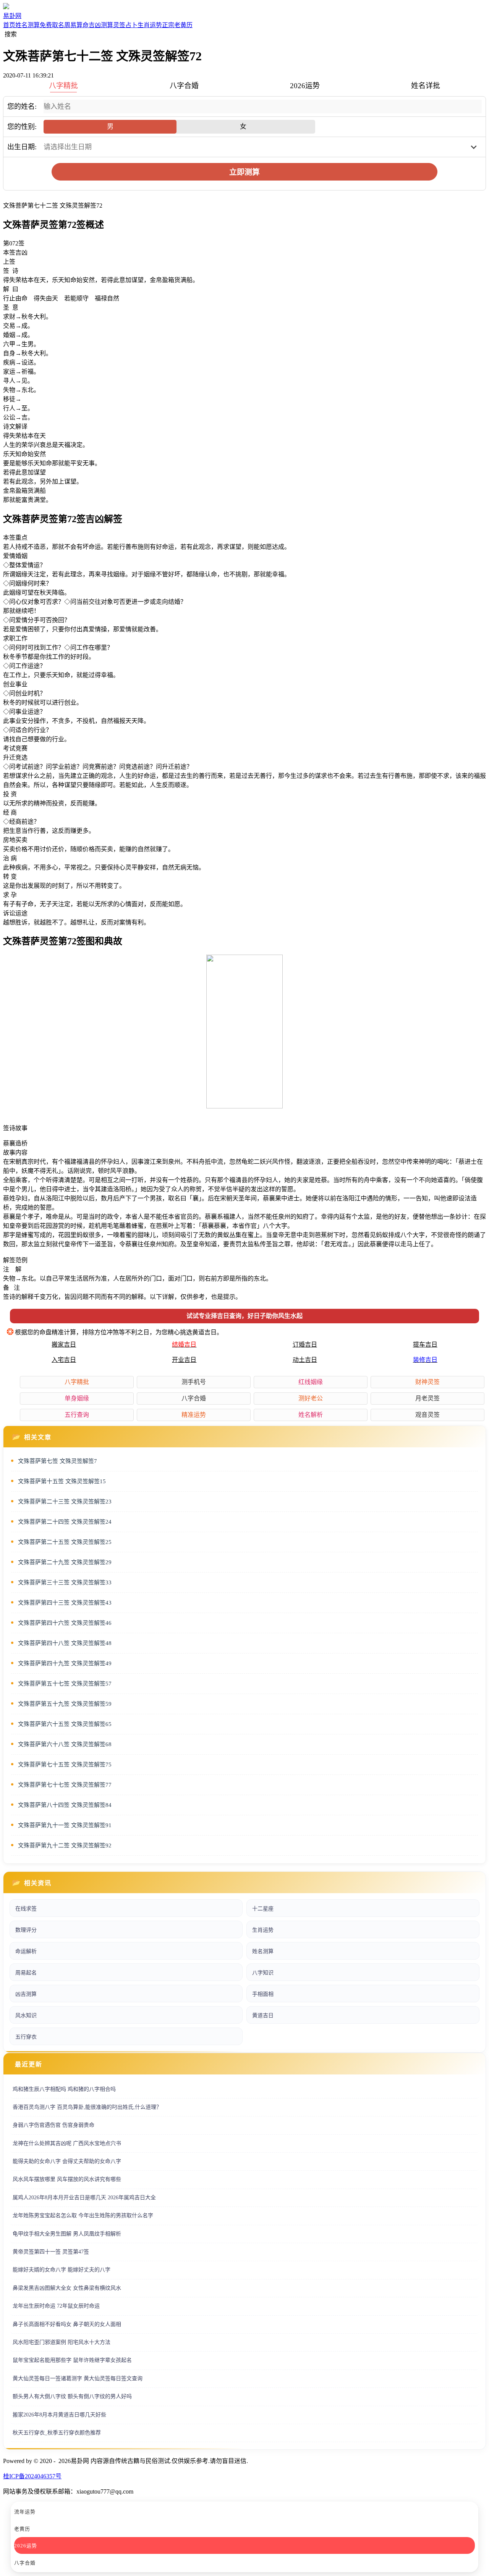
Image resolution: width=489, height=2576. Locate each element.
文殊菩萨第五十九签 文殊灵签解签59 (65, 1704)
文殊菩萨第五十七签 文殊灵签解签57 (65, 1684)
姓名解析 (311, 1415)
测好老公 (311, 1398)
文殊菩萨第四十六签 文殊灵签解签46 (65, 1623)
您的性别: (22, 127)
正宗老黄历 (177, 25)
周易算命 (76, 25)
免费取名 (52, 25)
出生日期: (22, 147)
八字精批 (77, 1382)
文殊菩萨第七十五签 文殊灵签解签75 (65, 1765)
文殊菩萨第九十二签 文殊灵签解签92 (65, 1845)
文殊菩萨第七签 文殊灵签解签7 (57, 1461)
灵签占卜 (125, 25)
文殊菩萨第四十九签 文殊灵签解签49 (65, 1663)
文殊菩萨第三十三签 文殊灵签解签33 (65, 1582)
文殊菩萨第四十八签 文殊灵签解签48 (65, 1643)
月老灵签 (427, 1398)
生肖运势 (150, 25)
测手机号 (194, 1382)
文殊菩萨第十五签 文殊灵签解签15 (62, 1481)
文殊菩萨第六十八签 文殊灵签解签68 (65, 1744)
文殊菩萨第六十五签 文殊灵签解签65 (65, 1724)
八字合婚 (194, 1398)
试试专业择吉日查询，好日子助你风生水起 (244, 1316)
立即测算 (244, 172)
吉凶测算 (101, 25)
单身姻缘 (77, 1398)
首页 (9, 25)
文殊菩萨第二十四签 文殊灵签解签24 (65, 1522)
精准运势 (194, 1415)
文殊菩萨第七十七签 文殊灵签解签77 (65, 1785)
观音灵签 (427, 1415)
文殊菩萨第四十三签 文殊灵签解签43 (65, 1603)
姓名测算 (28, 25)
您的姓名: (22, 106)
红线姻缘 (311, 1382)
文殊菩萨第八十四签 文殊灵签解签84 (65, 1805)
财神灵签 (427, 1382)
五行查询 (77, 1415)
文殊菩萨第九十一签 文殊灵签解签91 (65, 1825)
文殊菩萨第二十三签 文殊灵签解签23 (65, 1502)
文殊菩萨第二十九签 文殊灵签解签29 (65, 1562)
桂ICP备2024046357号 (32, 2476)
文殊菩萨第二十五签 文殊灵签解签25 (65, 1542)
